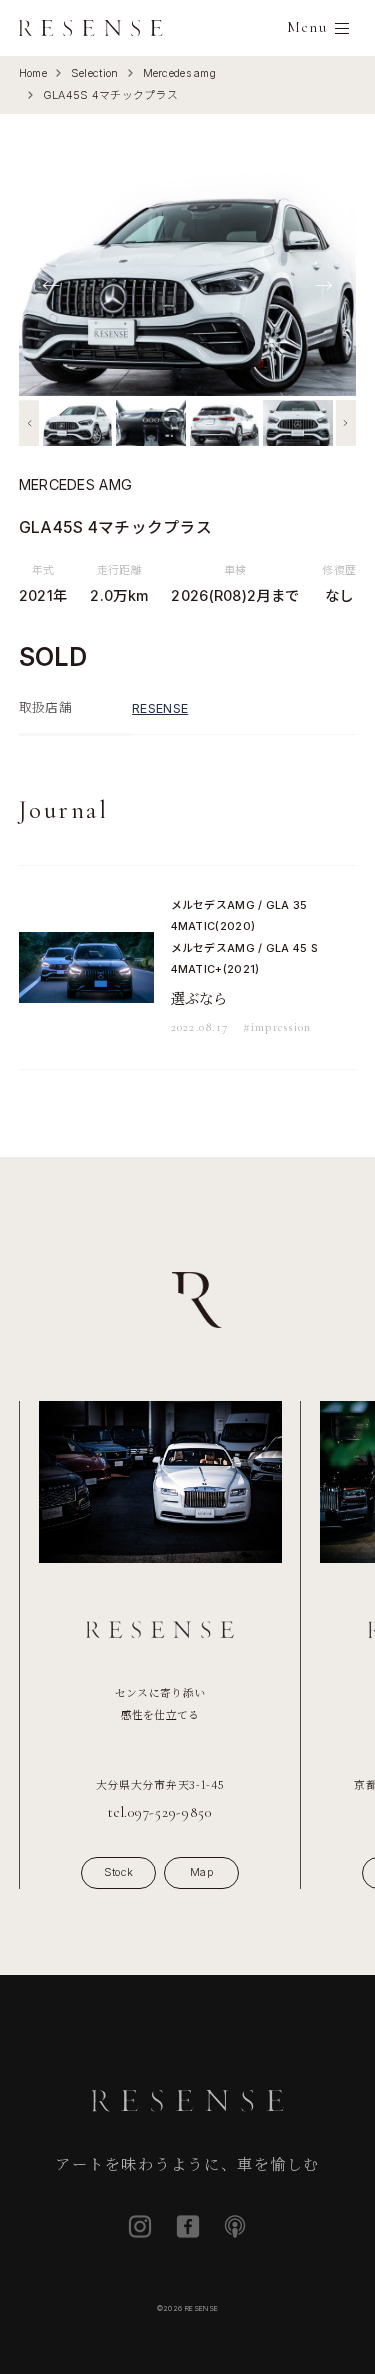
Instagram (140, 2226)
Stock (118, 1872)
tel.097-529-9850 (160, 1812)
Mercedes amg (179, 73)
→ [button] (324, 284)
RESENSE (160, 708)
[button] (29, 423)
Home (33, 73)
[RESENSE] (91, 28)
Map (201, 1872)
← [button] (51, 284)
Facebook (188, 2226)
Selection (95, 73)
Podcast (235, 2226)
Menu (307, 27)
